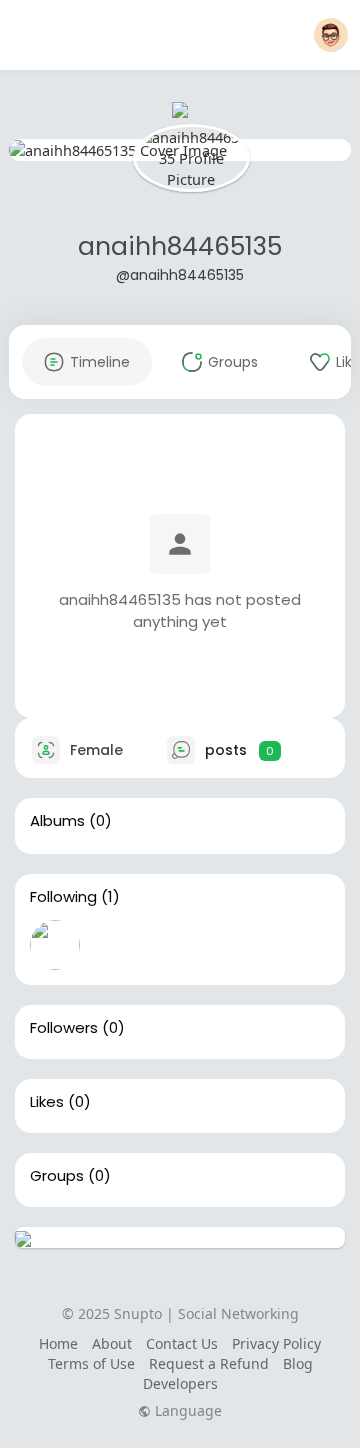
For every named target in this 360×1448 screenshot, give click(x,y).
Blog (298, 1363)
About (112, 1343)
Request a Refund (209, 1363)
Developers (180, 1383)
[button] (331, 35)
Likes (47, 1102)
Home (58, 1343)
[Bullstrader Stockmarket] (55, 945)
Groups (57, 1176)
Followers (64, 1028)
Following (63, 897)
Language (186, 1411)
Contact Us (182, 1343)
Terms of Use (91, 1363)
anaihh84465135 (180, 246)
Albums (57, 821)
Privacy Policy (276, 1343)
